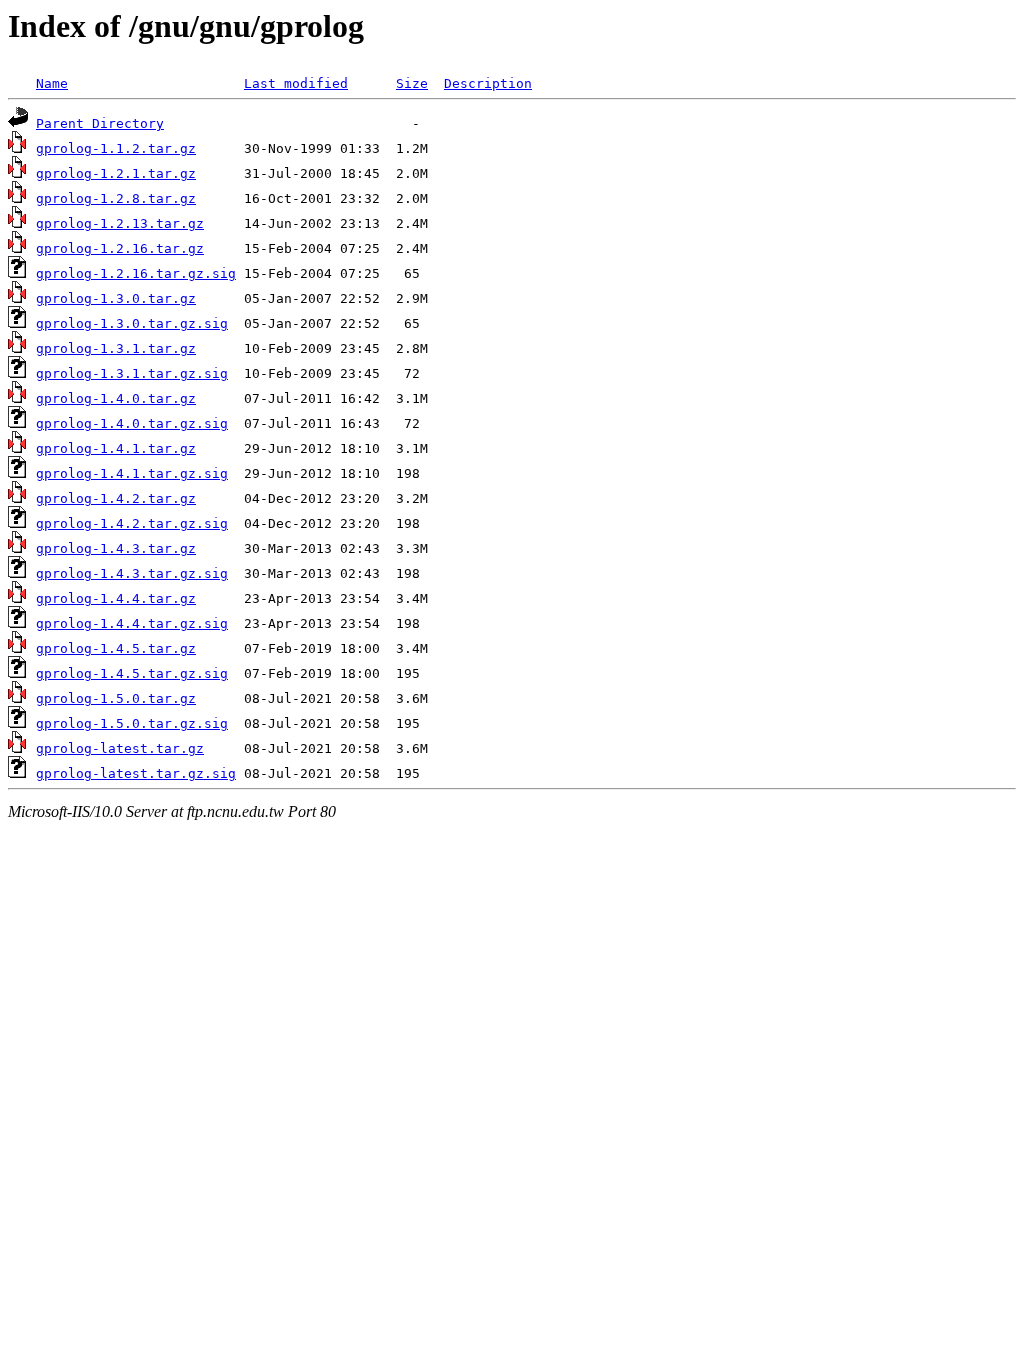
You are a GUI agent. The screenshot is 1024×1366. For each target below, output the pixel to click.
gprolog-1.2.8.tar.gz (116, 198)
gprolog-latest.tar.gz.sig (136, 773)
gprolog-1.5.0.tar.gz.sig (132, 723)
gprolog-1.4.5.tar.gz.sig (132, 673)
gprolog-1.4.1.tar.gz (116, 448)
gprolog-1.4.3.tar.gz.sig (132, 573)
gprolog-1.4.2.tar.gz (116, 498)
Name (52, 83)
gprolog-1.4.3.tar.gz (116, 548)
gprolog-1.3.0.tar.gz (116, 298)
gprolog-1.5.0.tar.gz (116, 698)
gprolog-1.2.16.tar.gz (120, 248)
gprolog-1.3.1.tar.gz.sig (132, 373)
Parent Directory (100, 123)
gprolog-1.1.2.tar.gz (116, 148)
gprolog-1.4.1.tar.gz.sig (132, 473)
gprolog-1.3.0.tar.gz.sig (132, 323)
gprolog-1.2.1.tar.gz (116, 173)
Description (488, 83)
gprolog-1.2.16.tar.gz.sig (136, 273)
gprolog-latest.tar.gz (120, 748)
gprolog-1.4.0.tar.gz (116, 398)
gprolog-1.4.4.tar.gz (116, 598)
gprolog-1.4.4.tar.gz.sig (132, 623)
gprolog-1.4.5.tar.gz (116, 648)
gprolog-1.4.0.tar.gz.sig (132, 423)
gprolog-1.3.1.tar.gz (116, 348)
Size (412, 83)
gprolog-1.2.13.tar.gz (120, 223)
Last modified (296, 83)
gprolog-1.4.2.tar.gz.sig (132, 523)
